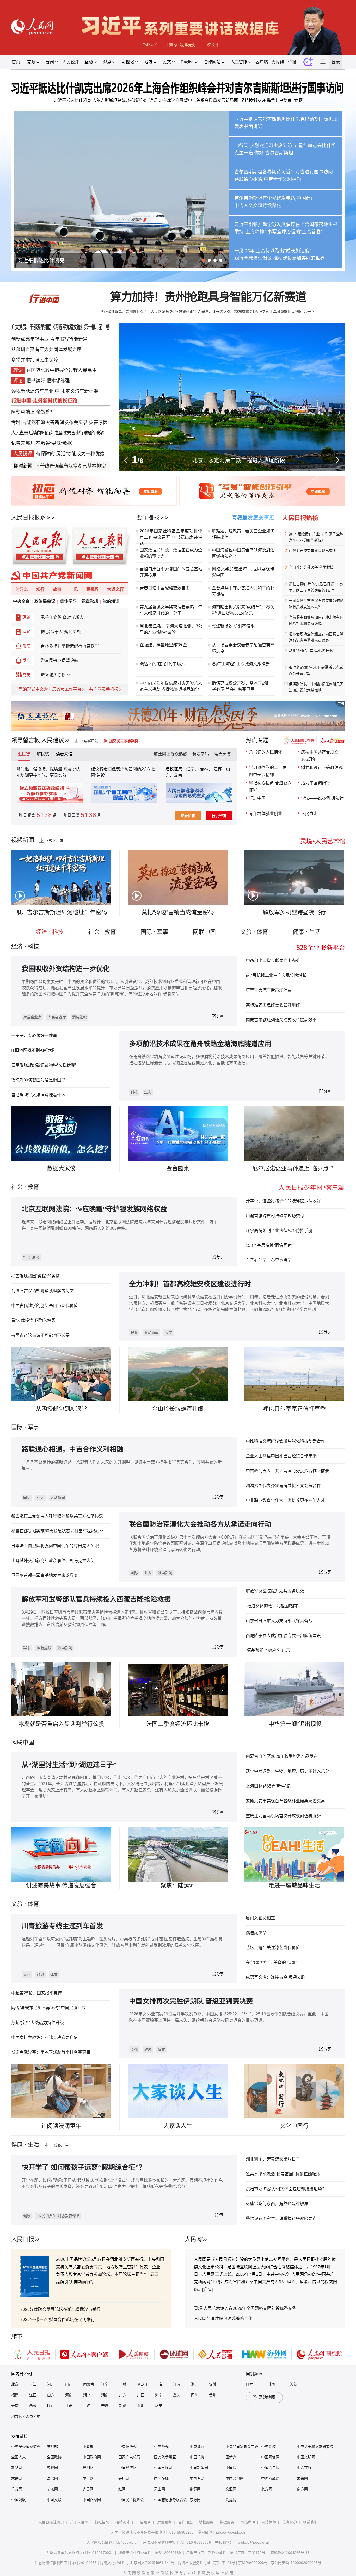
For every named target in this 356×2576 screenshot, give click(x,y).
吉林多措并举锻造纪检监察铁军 (70, 646)
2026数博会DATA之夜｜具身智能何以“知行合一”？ (275, 312)
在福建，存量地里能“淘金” (164, 645)
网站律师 (269, 2522)
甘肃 (69, 2406)
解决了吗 (201, 754)
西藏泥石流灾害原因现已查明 (312, 551)
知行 (40, 589)
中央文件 (212, 45)
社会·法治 (31, 1258)
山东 (51, 2395)
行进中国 (257, 798)
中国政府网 (92, 2457)
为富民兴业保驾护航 (59, 660)
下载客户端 (89, 741)
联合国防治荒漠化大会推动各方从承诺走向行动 (200, 1524)
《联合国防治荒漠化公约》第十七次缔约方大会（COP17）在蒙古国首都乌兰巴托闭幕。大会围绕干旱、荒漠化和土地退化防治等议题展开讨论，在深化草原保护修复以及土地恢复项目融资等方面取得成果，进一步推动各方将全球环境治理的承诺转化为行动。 (230, 1543)
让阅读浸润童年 (61, 2126)
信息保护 (290, 2522)
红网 (122, 2489)
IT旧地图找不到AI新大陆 (34, 1050)
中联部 (88, 2447)
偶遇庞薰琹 (256, 1933)
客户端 (262, 62)
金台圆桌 (178, 1168)
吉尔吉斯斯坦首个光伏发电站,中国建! (273, 198)
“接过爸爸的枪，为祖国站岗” (272, 1606)
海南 (159, 2395)
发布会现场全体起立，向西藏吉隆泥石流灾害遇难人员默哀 (316, 637)
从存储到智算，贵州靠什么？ (124, 312)
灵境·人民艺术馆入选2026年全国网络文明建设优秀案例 (245, 2308)
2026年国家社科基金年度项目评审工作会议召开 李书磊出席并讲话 (171, 537)
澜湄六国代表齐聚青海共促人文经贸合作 (283, 1486)
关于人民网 (79, 2522)
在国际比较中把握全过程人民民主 (62, 370)
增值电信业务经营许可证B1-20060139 (150, 2553)
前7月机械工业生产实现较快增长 (276, 975)
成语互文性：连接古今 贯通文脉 (275, 1977)
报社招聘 (102, 2522)
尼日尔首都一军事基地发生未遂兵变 (45, 1575)
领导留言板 (26, 740)
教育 (33, 1187)
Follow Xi (150, 45)
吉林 (123, 2384)
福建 (15, 2395)
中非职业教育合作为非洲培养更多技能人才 (285, 1500)
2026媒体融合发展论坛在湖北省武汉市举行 (60, 2309)
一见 (74, 589)
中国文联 (54, 2500)
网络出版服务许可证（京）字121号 (206, 2563)
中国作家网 (92, 2500)
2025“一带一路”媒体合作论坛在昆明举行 (58, 2320)
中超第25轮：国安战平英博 (36, 1993)
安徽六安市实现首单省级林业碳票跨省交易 (285, 1801)
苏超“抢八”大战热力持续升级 (38, 2023)
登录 (336, 62)
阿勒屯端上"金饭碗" (32, 412)
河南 (69, 2395)
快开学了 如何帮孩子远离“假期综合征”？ (84, 2167)
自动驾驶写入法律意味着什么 (38, 1095)
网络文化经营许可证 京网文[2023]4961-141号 (137, 2563)
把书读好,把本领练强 (48, 381)
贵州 (213, 2395)
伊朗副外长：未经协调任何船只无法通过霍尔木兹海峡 (316, 687)
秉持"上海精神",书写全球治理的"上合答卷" (278, 232)
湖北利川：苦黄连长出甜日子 (273, 2159)
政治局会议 (45, 601)
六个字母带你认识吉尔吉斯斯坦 (54, 260)
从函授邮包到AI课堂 (61, 1409)
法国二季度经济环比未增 (178, 1724)
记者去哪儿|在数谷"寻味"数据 (42, 443)
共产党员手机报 (104, 689)
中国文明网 (306, 2457)
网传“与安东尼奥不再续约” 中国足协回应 (48, 2008)
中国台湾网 (235, 2478)
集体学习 (68, 601)
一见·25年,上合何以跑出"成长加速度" (273, 251)
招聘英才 (123, 2522)
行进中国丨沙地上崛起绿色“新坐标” (239, 460)
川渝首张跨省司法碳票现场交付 (275, 1216)
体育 (54, 1975)
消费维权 (79, 1017)
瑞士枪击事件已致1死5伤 (100, 466)
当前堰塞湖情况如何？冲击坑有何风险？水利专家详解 (316, 620)
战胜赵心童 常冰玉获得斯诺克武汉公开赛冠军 (316, 670)
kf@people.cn (127, 2542)
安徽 (213, 2384)
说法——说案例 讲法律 (322, 798)
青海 (87, 2406)
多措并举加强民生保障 (35, 360)
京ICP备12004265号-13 (290, 2553)
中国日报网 (163, 2468)
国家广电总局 (129, 2457)
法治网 (52, 2478)
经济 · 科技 (50, 932)
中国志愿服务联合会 (170, 2500)
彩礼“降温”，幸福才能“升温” (311, 651)
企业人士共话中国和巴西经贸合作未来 (281, 1456)
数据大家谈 (61, 1168)
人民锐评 (71, 62)
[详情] (207, 2289)
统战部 (52, 2447)
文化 (27, 1975)
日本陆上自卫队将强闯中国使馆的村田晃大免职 (55, 1546)
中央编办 (197, 2447)
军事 (33, 1427)
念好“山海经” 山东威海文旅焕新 (241, 664)
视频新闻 (23, 840)
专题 (298, 100)
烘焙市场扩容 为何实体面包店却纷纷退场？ (286, 2189)
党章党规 (90, 601)
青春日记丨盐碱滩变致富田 (165, 588)
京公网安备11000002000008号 (296, 2563)
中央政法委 (127, 2447)
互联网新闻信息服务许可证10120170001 (80, 2553)
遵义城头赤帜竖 (55, 675)
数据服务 (227, 2522)
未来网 (302, 2478)
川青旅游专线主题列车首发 (62, 1926)
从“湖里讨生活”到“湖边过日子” (69, 1765)
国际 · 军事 (154, 932)
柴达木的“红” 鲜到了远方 (162, 664)
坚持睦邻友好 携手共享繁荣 (266, 100)
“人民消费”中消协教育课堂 (58, 2216)
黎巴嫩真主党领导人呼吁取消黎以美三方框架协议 (57, 1516)
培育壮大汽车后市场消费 (269, 990)
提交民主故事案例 (124, 741)
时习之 (22, 589)
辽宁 (105, 2384)
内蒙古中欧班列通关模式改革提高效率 (281, 1020)
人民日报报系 (28, 517)
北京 (15, 2384)
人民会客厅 (57, 1017)
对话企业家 (32, 1017)
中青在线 (304, 2468)
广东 (123, 2395)
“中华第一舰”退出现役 (294, 1724)
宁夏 (105, 2406)
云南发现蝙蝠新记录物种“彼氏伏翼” (44, 1065)
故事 (57, 589)
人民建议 (53, 740)
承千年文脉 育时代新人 (62, 617)
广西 (141, 2395)
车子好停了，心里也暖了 (269, 1260)
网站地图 (267, 2397)
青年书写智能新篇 (69, 339)
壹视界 (93, 589)
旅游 (40, 1975)
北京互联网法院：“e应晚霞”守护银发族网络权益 (94, 1209)
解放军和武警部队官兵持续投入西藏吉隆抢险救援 (96, 1599)
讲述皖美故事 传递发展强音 (61, 1885)
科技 (134, 1092)
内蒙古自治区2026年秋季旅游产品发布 (282, 1756)
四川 (195, 2395)
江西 (33, 2395)
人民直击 (309, 814)
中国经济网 (127, 2468)
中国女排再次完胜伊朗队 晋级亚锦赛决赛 (191, 2001)
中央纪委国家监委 (26, 2447)
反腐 (27, 646)
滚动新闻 (151, 1333)
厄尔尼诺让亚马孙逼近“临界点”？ (294, 1168)
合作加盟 (185, 2522)
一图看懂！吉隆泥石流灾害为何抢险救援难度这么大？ (316, 604)
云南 (178, 775)
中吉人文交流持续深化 (258, 206)
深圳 (141, 2406)
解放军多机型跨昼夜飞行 (294, 912)
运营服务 (164, 2522)
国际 (17, 1427)
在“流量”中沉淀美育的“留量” (271, 1962)
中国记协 (197, 2457)
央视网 (52, 2468)
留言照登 (223, 754)
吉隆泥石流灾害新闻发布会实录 (55, 422)
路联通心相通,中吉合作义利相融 (268, 179)
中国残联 (19, 2500)
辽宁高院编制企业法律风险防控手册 (279, 1231)
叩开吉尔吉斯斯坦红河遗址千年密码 (61, 912)
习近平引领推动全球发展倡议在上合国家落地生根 (286, 225)
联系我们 (310, 2522)
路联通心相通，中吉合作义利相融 (72, 1449)
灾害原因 (98, 422)
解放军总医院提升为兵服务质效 (275, 1591)
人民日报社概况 (51, 2522)
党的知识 (111, 601)
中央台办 (161, 2447)
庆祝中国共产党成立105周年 (320, 756)
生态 (148, 1092)
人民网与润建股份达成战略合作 (223, 2319)
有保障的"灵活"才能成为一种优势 (70, 454)
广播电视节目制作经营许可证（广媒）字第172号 (226, 2553)
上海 (159, 2384)
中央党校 (268, 2447)
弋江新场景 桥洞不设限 (233, 626)
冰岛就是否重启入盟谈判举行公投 (61, 1724)
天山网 (159, 2489)
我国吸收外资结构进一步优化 (66, 969)
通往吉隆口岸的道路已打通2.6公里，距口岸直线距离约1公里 (316, 587)
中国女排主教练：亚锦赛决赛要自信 (45, 2037)
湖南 (105, 2395)
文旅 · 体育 (254, 932)
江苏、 (219, 769)
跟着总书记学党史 (181, 45)
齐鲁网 (88, 2489)
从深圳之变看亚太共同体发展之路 (46, 350)
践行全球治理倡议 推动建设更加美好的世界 (280, 258)
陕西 (51, 2406)
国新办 (231, 2457)
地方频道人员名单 (26, 2416)
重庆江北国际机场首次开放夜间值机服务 (283, 1816)
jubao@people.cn (231, 2532)
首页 (16, 62)
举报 (292, 62)
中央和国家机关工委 (242, 2447)
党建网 (231, 2500)
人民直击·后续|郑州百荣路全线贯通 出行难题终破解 (57, 433)
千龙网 (17, 2489)
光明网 (88, 2468)
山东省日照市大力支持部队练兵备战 (279, 1621)
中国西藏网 (270, 2478)
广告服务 (144, 2522)
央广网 (124, 2478)
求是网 (17, 2478)
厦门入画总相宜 (260, 1918)
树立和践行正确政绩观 (322, 767)
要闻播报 (148, 517)
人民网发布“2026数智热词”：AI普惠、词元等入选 (191, 312)
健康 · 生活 (307, 932)
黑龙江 (143, 2384)
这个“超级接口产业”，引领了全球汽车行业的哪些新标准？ (316, 537)
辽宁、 (193, 769)
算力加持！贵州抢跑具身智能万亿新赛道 (208, 297)
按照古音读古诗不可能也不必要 (40, 1335)
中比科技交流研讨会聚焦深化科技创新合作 (285, 1441)
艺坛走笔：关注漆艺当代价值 (273, 1948)
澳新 (294, 2384)
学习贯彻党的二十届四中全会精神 (268, 771)
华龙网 (52, 2489)
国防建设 (44, 1648)
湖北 (87, 2395)
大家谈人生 (178, 2126)
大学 (169, 1333)
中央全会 (21, 601)
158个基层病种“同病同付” (269, 1245)
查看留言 (188, 816)
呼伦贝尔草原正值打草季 (294, 1409)
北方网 (267, 2489)
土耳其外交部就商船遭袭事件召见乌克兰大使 (53, 1561)
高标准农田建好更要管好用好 (273, 1005)
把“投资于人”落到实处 (61, 632)
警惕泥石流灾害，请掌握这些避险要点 (281, 2219)
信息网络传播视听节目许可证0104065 (66, 2563)
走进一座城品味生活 (294, 1885)
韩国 (272, 2384)
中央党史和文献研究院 (315, 2447)
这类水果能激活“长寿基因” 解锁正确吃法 (283, 2174)
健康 (27, 2216)
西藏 (33, 2406)
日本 (249, 2384)
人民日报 (23, 2239)
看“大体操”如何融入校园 (33, 1320)
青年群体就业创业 (266, 814)
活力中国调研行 (316, 783)
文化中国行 (294, 2126)
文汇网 (231, 2489)
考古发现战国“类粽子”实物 (35, 1276)
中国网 (231, 2468)
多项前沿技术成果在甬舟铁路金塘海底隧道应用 (200, 1044)
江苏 (177, 2384)
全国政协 (54, 2457)
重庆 (177, 2395)
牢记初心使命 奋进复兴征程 (270, 786)
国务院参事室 (165, 2457)
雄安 (159, 2406)
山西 (69, 2384)
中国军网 (197, 2478)
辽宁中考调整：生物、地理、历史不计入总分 (287, 1771)
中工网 (88, 2478)
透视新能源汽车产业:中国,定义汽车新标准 (55, 391)
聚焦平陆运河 (178, 1885)
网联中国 (204, 932)
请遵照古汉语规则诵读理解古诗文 (42, 1291)
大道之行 (115, 589)
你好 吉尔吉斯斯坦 (274, 153)
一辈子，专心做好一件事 (34, 1035)
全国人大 (19, 2457)
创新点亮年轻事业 (30, 339)
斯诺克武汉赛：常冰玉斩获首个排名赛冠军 (51, 2052)
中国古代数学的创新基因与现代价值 (45, 1306)
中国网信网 (270, 2457)
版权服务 (206, 2522)
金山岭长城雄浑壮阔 (178, 1409)
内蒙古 (89, 2384)
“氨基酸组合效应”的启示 (268, 1650)
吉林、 (206, 769)
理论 (27, 617)
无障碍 (278, 62)
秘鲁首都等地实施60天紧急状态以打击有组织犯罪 (57, 1531)
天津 (33, 2384)
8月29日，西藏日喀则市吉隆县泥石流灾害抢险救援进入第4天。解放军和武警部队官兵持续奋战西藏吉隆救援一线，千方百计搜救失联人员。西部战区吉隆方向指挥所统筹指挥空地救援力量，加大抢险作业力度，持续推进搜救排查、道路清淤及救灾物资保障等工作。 (122, 1618)
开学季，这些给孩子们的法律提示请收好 (283, 1201)
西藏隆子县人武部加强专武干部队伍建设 (283, 1636)
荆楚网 (195, 2489)
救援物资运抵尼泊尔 (180, 689)
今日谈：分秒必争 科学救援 (311, 567)
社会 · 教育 (102, 932)
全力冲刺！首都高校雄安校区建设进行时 (190, 1284)
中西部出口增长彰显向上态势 (273, 960)
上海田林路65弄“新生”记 (268, 1786)
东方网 (195, 2500)
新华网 (17, 2468)
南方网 (302, 2489)
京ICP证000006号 (253, 2563)
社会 (17, 1187)
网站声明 (248, 2522)
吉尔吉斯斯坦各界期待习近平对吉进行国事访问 (284, 172)
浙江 (195, 2384)
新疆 (123, 2406)
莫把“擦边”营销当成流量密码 (178, 912)
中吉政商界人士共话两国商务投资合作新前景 (287, 1471)
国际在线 (161, 2478)
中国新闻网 (199, 2468)
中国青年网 (270, 2468)
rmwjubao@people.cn (251, 2542)
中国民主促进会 (131, 2500)
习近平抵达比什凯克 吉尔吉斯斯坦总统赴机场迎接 (100, 100)
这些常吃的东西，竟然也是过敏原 (277, 2204)
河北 (51, 2384)
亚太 (40, 1498)
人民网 (193, 2239)
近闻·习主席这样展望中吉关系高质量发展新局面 (194, 100)
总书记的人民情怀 (266, 752)
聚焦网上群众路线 (170, 754)
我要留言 (219, 816)
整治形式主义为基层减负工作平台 (50, 689)
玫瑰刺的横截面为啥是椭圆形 (38, 1080)
